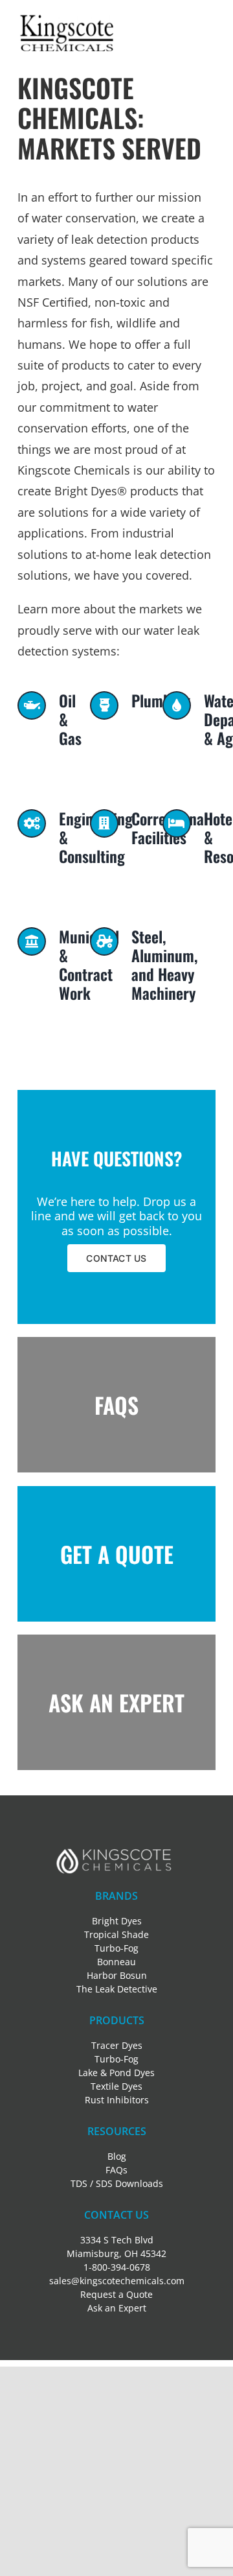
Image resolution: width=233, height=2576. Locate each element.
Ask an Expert (117, 2308)
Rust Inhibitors (117, 2100)
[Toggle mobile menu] (209, 21)
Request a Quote (116, 2294)
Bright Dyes (117, 1921)
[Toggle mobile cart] (186, 21)
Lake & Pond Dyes (116, 2073)
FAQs (116, 2170)
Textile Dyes (116, 2086)
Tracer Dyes (117, 2045)
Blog (117, 2156)
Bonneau (116, 1962)
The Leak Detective (117, 1989)
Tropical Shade (116, 1934)
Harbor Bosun (117, 1975)
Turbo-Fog (116, 1948)
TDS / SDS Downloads (117, 2183)
